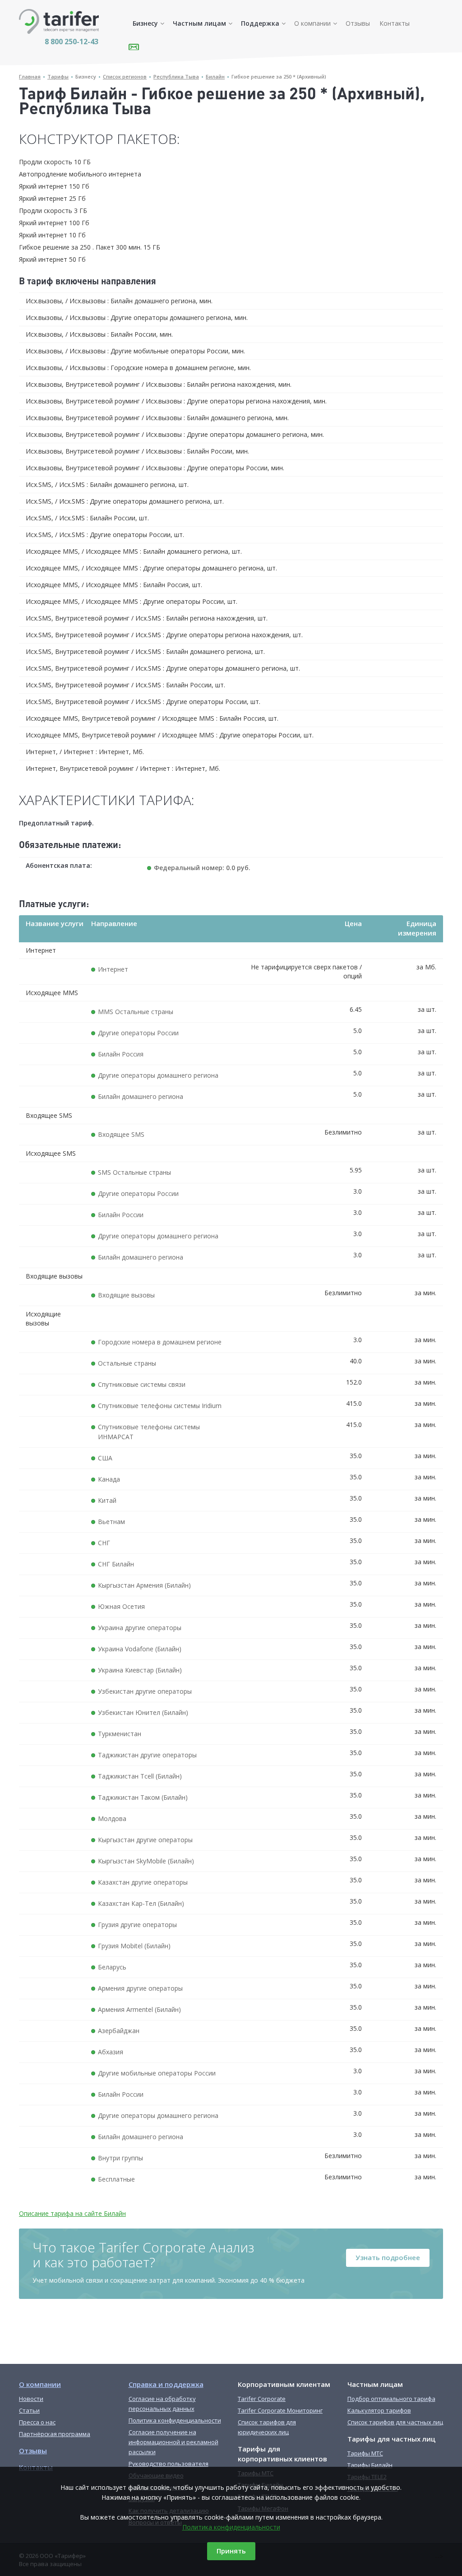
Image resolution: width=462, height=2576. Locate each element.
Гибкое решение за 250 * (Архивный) (279, 76)
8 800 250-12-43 (72, 42)
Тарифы (58, 76)
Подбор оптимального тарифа (391, 2399)
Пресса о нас (37, 2422)
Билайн (215, 76)
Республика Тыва (176, 76)
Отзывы (358, 23)
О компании (312, 23)
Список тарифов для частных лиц (395, 2422)
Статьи (29, 2410)
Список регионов (125, 76)
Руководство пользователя (169, 2464)
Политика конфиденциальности (231, 2527)
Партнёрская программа (55, 2434)
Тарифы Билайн (370, 2465)
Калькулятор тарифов (379, 2410)
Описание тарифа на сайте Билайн (72, 2213)
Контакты (395, 23)
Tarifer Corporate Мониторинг (280, 2410)
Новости (31, 2399)
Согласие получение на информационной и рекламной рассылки (173, 2442)
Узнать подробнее (388, 2257)
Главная (30, 76)
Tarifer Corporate (262, 2399)
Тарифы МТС (365, 2453)
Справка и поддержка (166, 2384)
